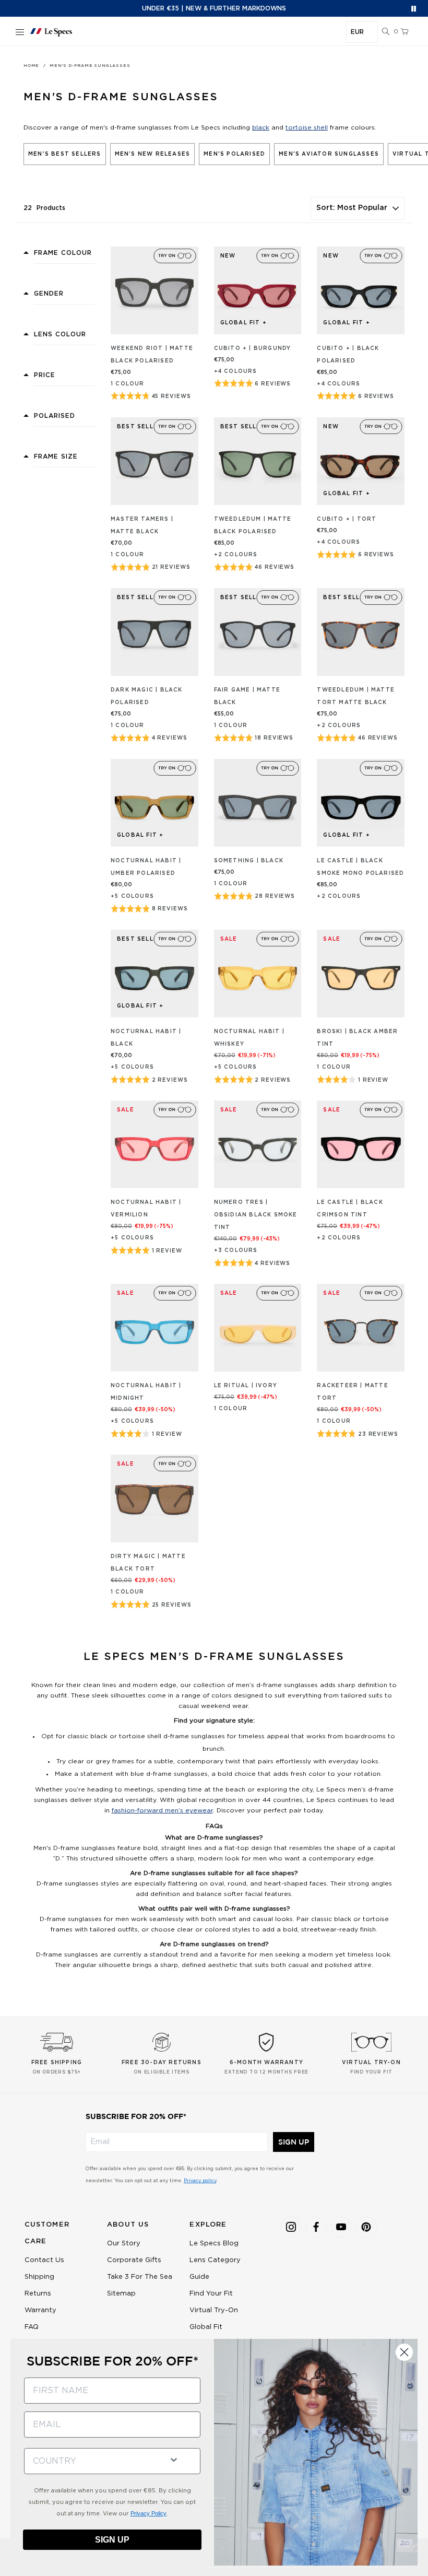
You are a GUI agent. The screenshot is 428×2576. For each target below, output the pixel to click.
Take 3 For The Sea (140, 2277)
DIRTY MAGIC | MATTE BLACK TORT (148, 1563)
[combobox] (92, 2461)
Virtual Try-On (214, 2310)
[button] (386, 32)
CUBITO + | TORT (347, 519)
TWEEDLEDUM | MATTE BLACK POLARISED (253, 525)
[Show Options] (174, 2459)
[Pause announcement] (414, 9)
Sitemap (121, 2294)
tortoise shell (307, 127)
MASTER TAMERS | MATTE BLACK (142, 525)
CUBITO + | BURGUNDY (253, 348)
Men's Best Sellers (65, 154)
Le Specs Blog (214, 2244)
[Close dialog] (404, 2352)
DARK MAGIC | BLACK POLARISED (147, 696)
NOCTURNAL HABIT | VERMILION (146, 1209)
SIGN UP (294, 2142)
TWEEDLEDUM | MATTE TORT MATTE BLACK (356, 696)
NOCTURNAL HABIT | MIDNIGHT (146, 1392)
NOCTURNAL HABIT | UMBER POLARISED (146, 867)
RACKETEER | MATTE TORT (352, 1392)
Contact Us (44, 2260)
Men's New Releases (153, 154)
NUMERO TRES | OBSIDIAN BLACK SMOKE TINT (256, 1215)
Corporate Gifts (134, 2260)
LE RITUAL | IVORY (246, 1386)
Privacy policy (200, 2181)
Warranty (40, 2310)
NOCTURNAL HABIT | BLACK (146, 1038)
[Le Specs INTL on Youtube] (341, 2227)
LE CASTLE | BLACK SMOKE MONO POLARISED (360, 867)
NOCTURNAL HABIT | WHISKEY (249, 1038)
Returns (38, 2294)
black (261, 127)
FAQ (32, 2327)
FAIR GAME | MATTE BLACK (247, 696)
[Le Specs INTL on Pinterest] (366, 2227)
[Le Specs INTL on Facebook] (316, 2227)
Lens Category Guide (215, 2269)
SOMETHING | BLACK (249, 861)
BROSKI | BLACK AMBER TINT (357, 1038)
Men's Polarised (234, 154)
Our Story (124, 2244)
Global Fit (206, 2327)
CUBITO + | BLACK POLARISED (348, 355)
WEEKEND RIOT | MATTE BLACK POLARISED (152, 355)
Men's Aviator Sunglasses (329, 154)
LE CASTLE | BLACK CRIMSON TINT (350, 1209)
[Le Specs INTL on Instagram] (291, 2227)
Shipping (39, 2277)
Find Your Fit (211, 2294)
